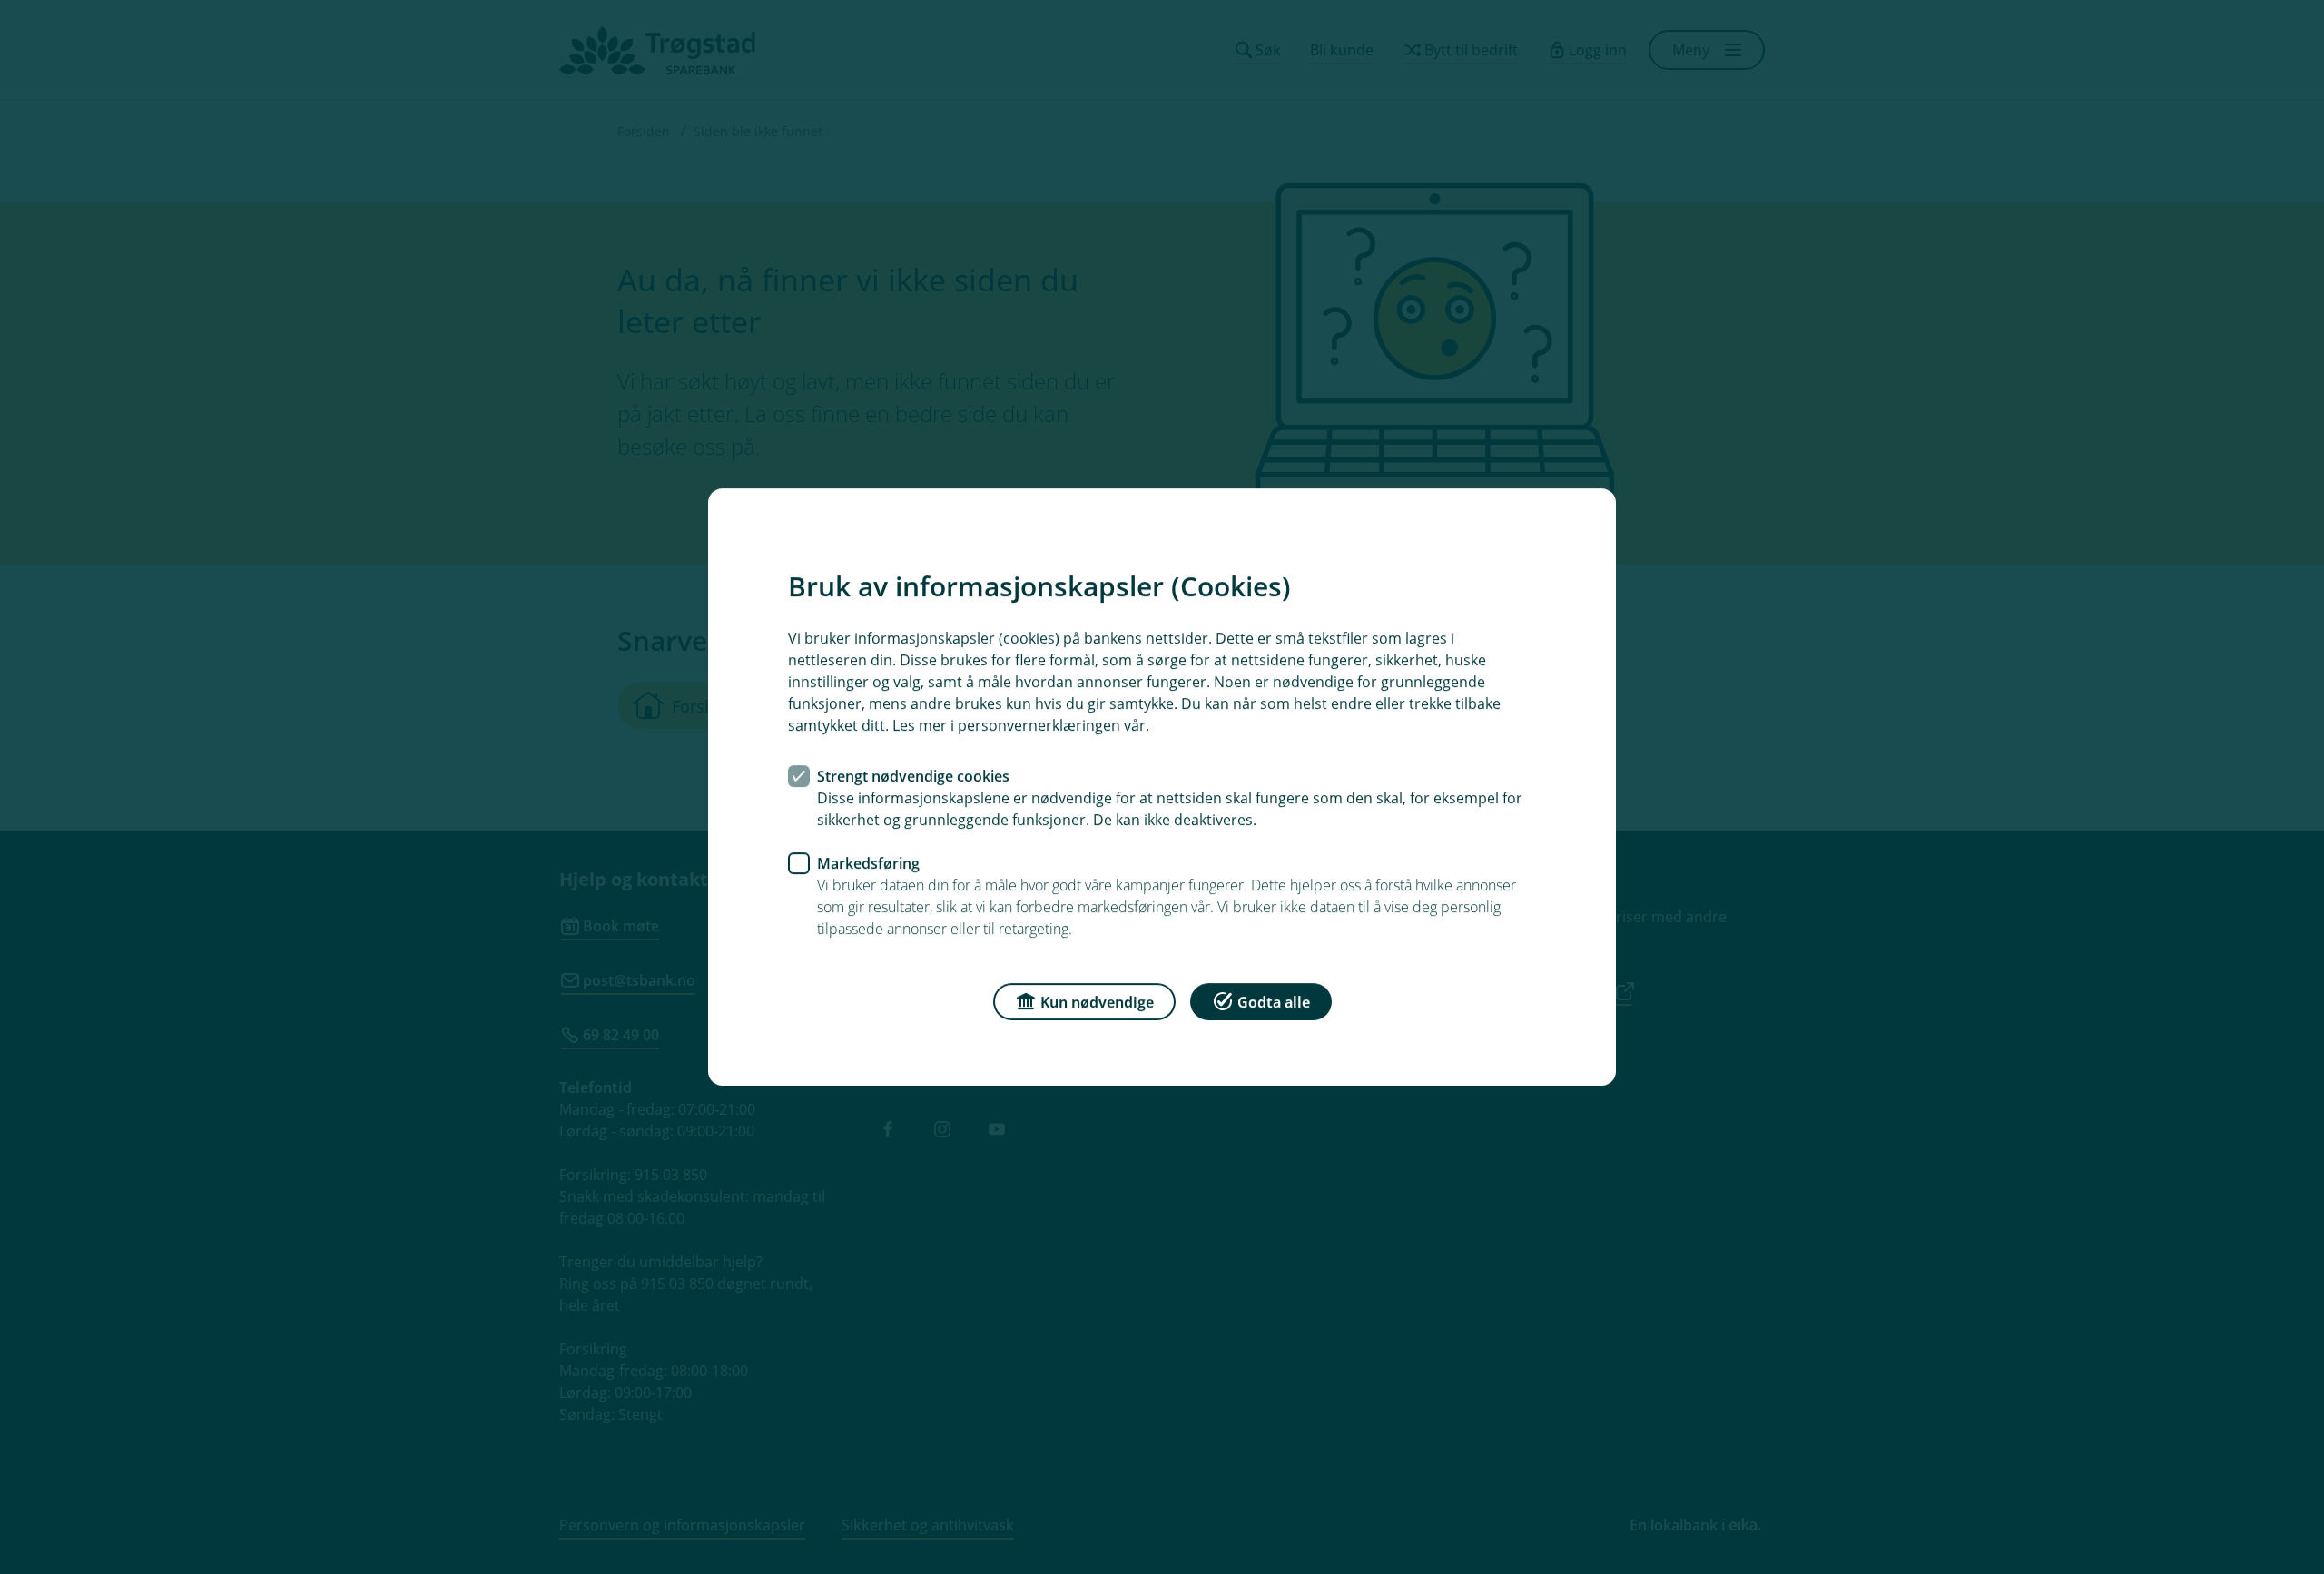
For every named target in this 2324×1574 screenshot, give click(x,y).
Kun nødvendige (1097, 1002)
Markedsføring (868, 863)
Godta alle (1274, 1002)
